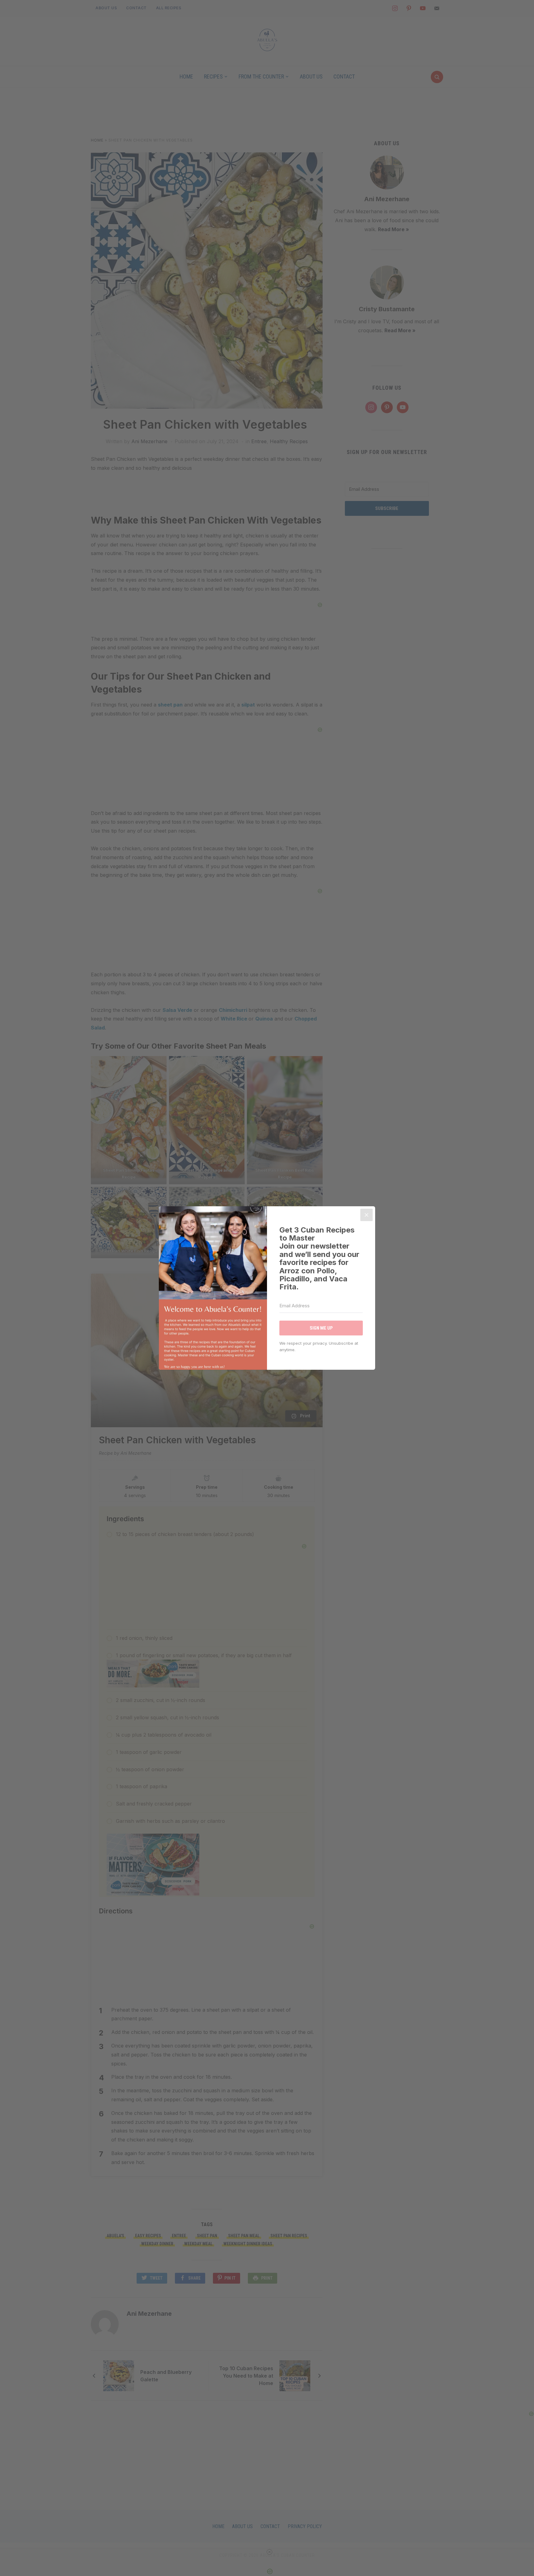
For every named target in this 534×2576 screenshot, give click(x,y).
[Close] (367, 1215)
